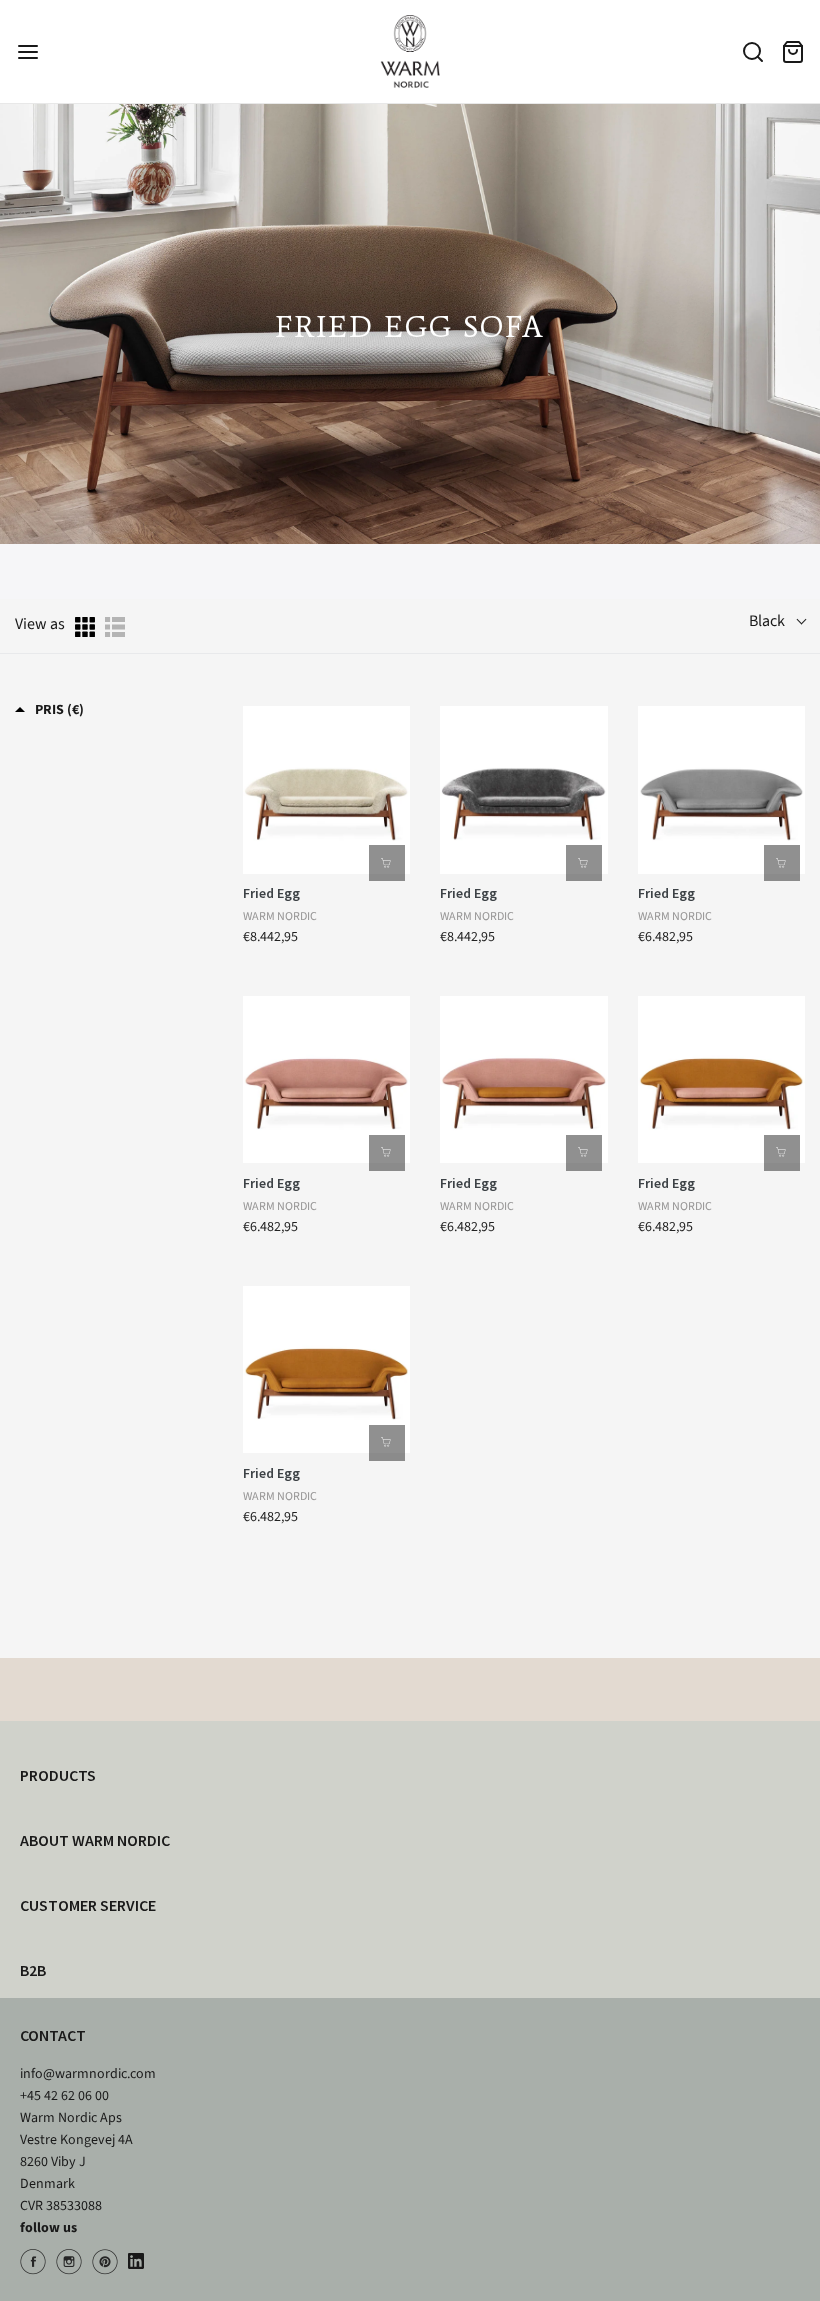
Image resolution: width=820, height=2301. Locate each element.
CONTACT (53, 2035)
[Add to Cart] (387, 863)
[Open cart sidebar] (792, 51)
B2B (33, 1970)
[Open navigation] (27, 51)
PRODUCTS (58, 1775)
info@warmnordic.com (88, 2074)
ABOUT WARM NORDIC (95, 1840)
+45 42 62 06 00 (64, 2096)
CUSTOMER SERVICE (88, 1905)
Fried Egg (271, 893)
